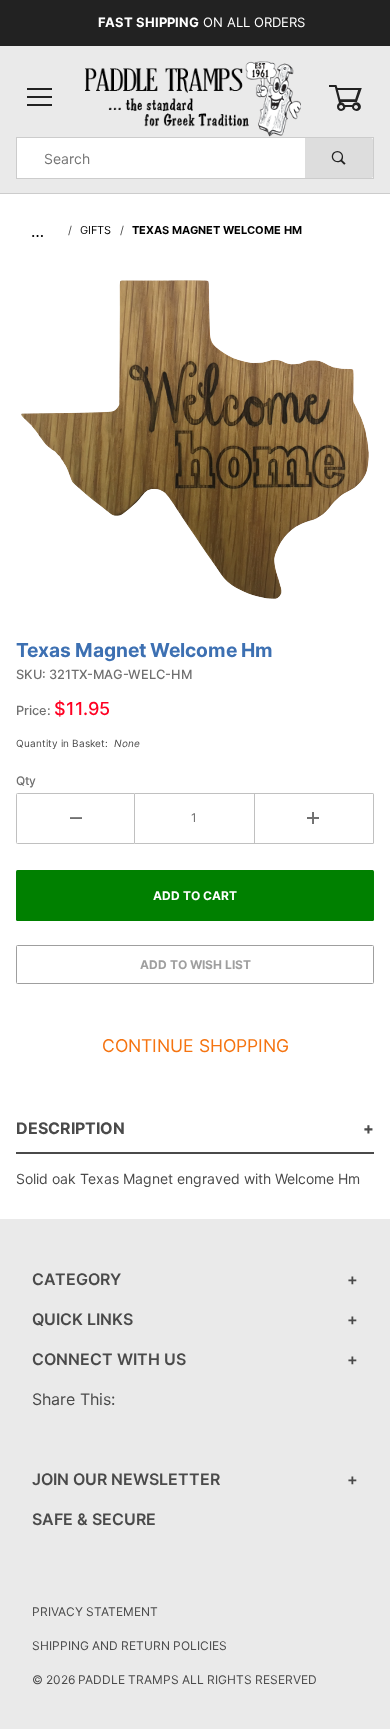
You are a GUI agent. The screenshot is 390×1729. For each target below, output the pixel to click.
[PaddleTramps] (194, 96)
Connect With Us (109, 1359)
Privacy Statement (95, 1611)
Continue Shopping (195, 1045)
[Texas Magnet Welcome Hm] (195, 450)
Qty (26, 780)
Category (76, 1279)
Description (70, 1128)
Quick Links (82, 1319)
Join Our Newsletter (126, 1479)
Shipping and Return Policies (129, 1645)
